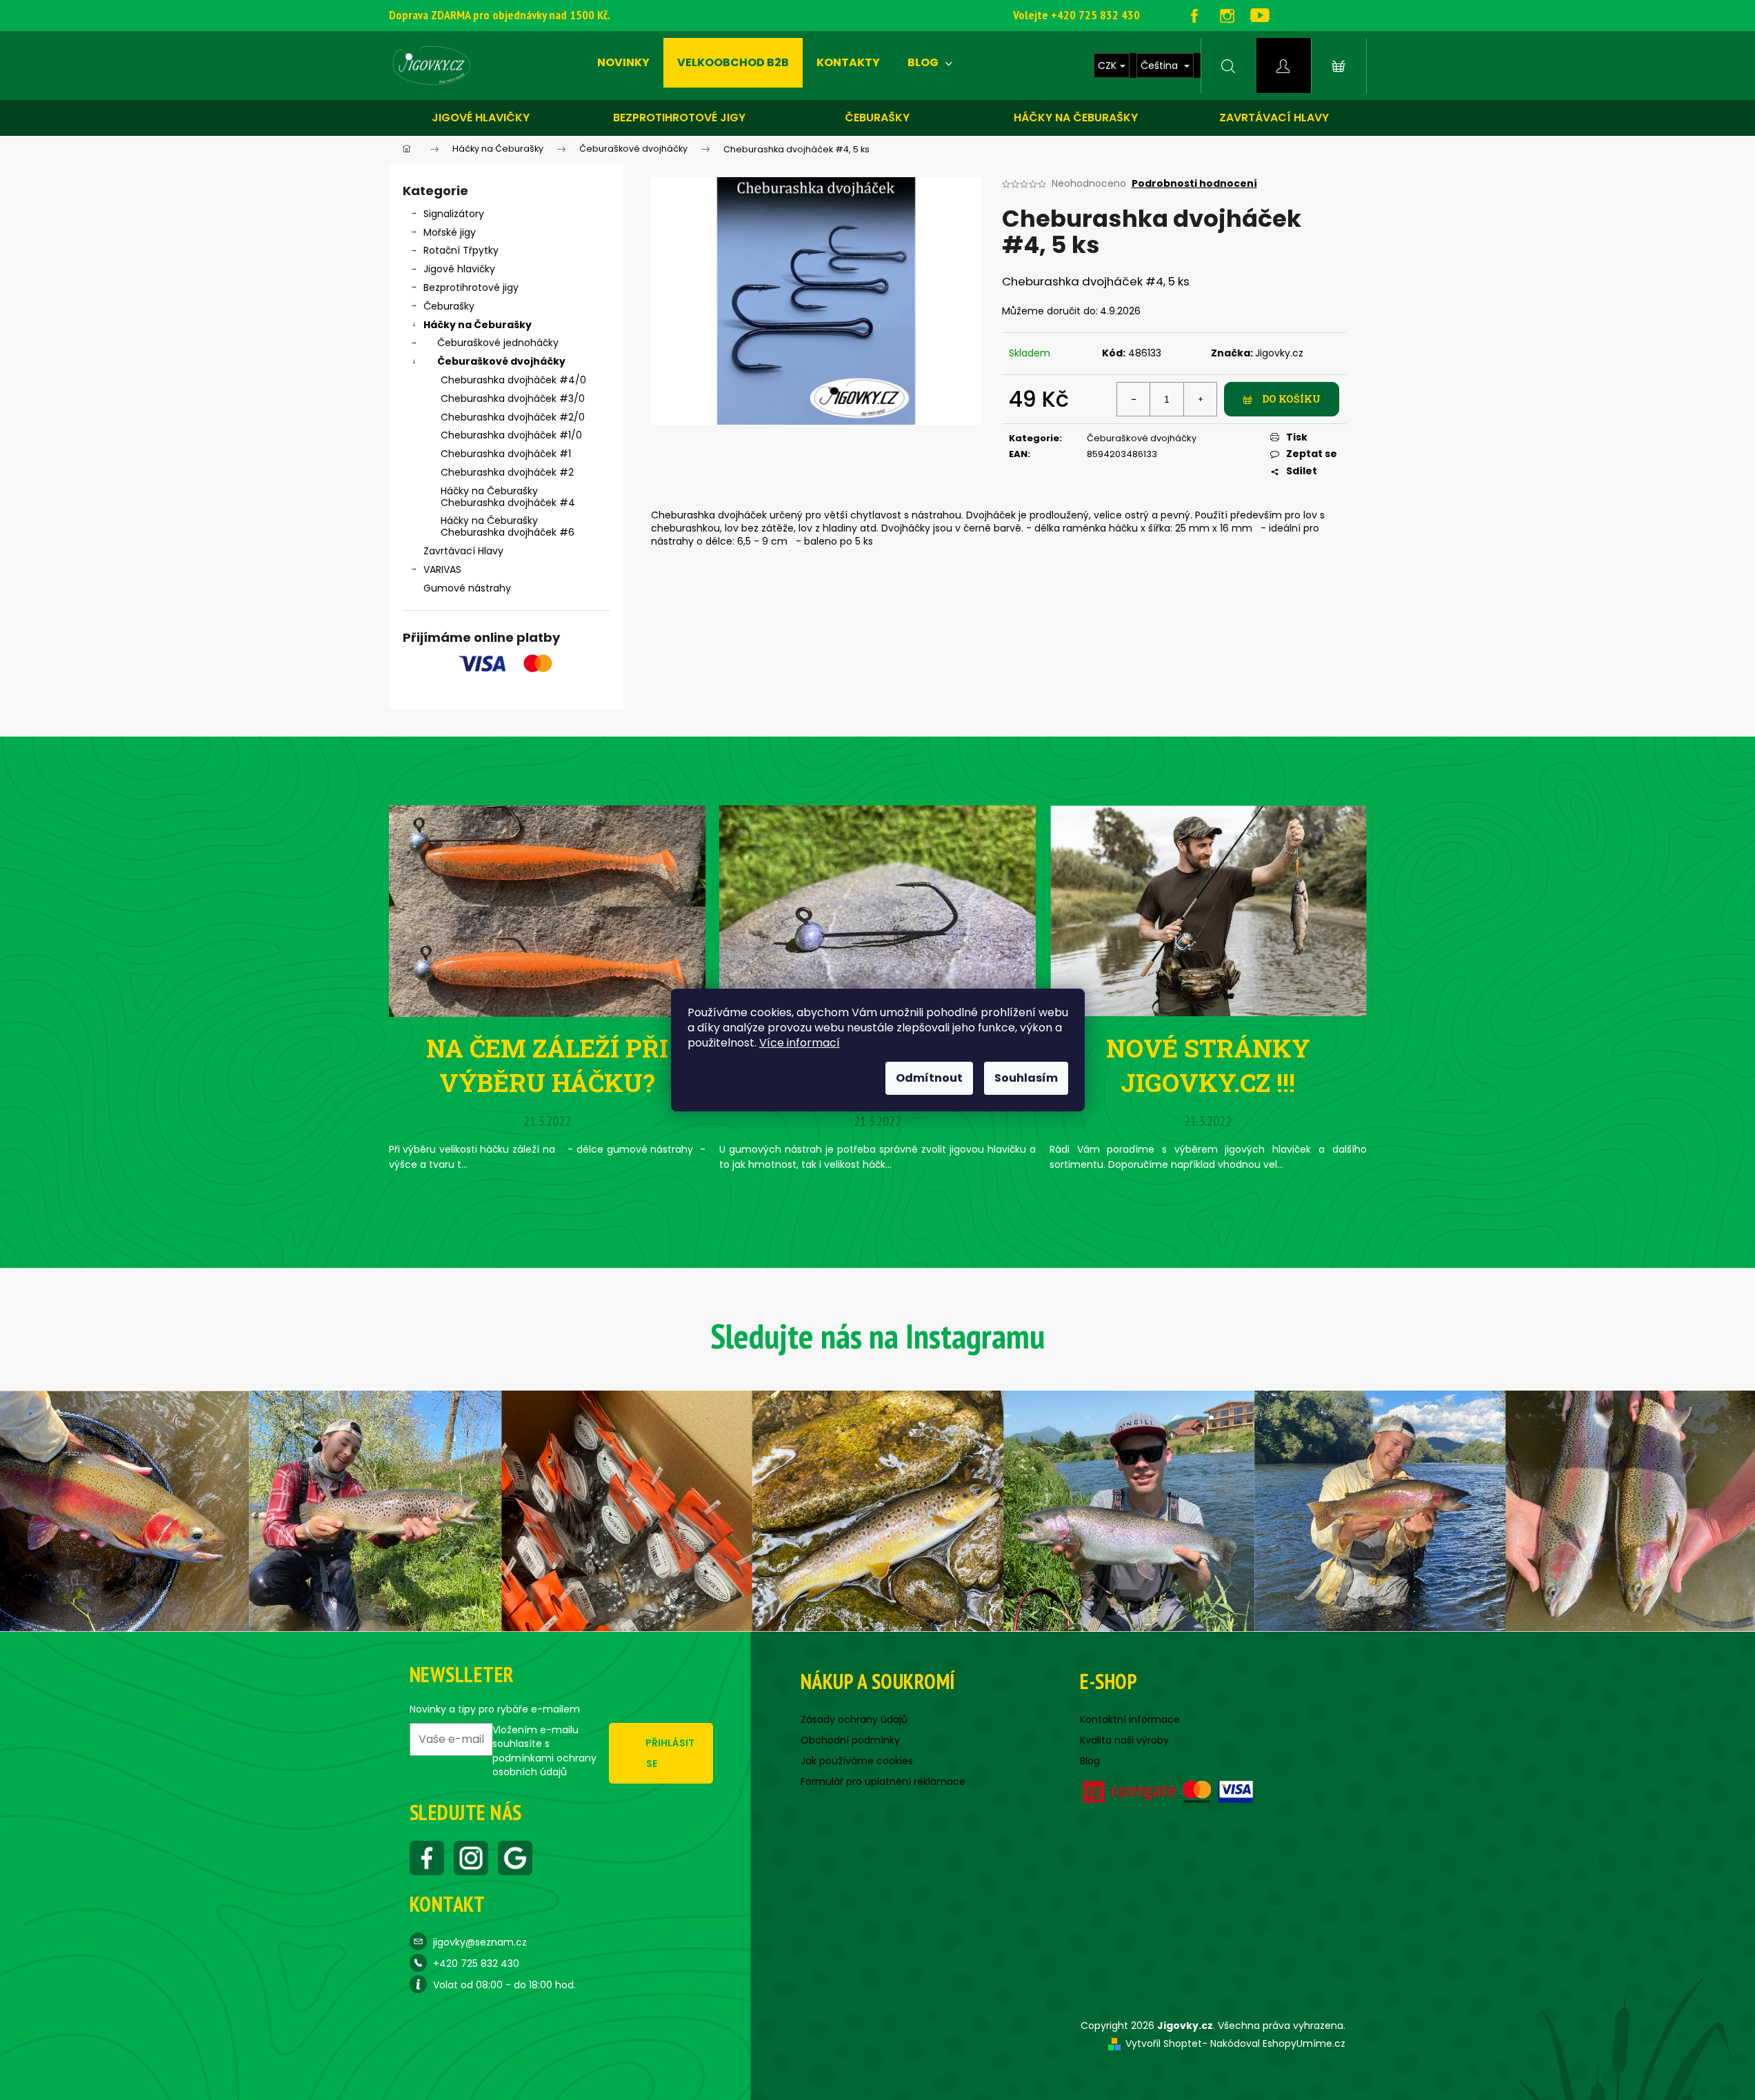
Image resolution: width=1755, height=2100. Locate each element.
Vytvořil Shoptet (1164, 2043)
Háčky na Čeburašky (478, 325)
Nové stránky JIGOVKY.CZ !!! (1208, 1065)
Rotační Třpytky (461, 250)
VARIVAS (442, 569)
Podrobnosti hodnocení (1194, 184)
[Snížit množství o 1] (1134, 399)
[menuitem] (623, 63)
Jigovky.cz (1279, 353)
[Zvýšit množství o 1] (1200, 399)
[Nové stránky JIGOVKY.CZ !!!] (1208, 910)
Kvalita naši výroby (1124, 1740)
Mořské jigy (450, 232)
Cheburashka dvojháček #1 (506, 454)
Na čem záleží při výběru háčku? (547, 1065)
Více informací (800, 1043)
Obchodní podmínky (850, 1740)
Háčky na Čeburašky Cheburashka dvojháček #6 (508, 526)
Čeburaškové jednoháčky (498, 343)
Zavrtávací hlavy (1274, 118)
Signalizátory (454, 214)
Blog (1090, 1761)
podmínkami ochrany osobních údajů (544, 1765)
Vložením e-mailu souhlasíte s (544, 1751)
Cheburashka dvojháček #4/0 (513, 380)
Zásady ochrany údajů (854, 1719)
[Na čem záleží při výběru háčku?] (547, 910)
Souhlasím (1026, 1078)
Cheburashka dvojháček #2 (507, 472)
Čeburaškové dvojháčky (501, 361)
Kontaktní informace (1130, 1719)
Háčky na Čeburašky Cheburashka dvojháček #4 (508, 497)
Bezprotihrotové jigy (679, 118)
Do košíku (1291, 399)
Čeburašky (877, 118)
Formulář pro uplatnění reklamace (883, 1781)
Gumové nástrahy (467, 588)
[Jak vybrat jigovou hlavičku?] (877, 910)
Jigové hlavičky (481, 118)
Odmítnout (929, 1078)
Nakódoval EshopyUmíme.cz (1278, 2043)
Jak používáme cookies (857, 1761)
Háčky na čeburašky (1076, 118)
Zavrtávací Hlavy (463, 551)
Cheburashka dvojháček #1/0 (511, 435)
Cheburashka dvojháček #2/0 (513, 417)
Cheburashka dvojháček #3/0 (513, 398)
